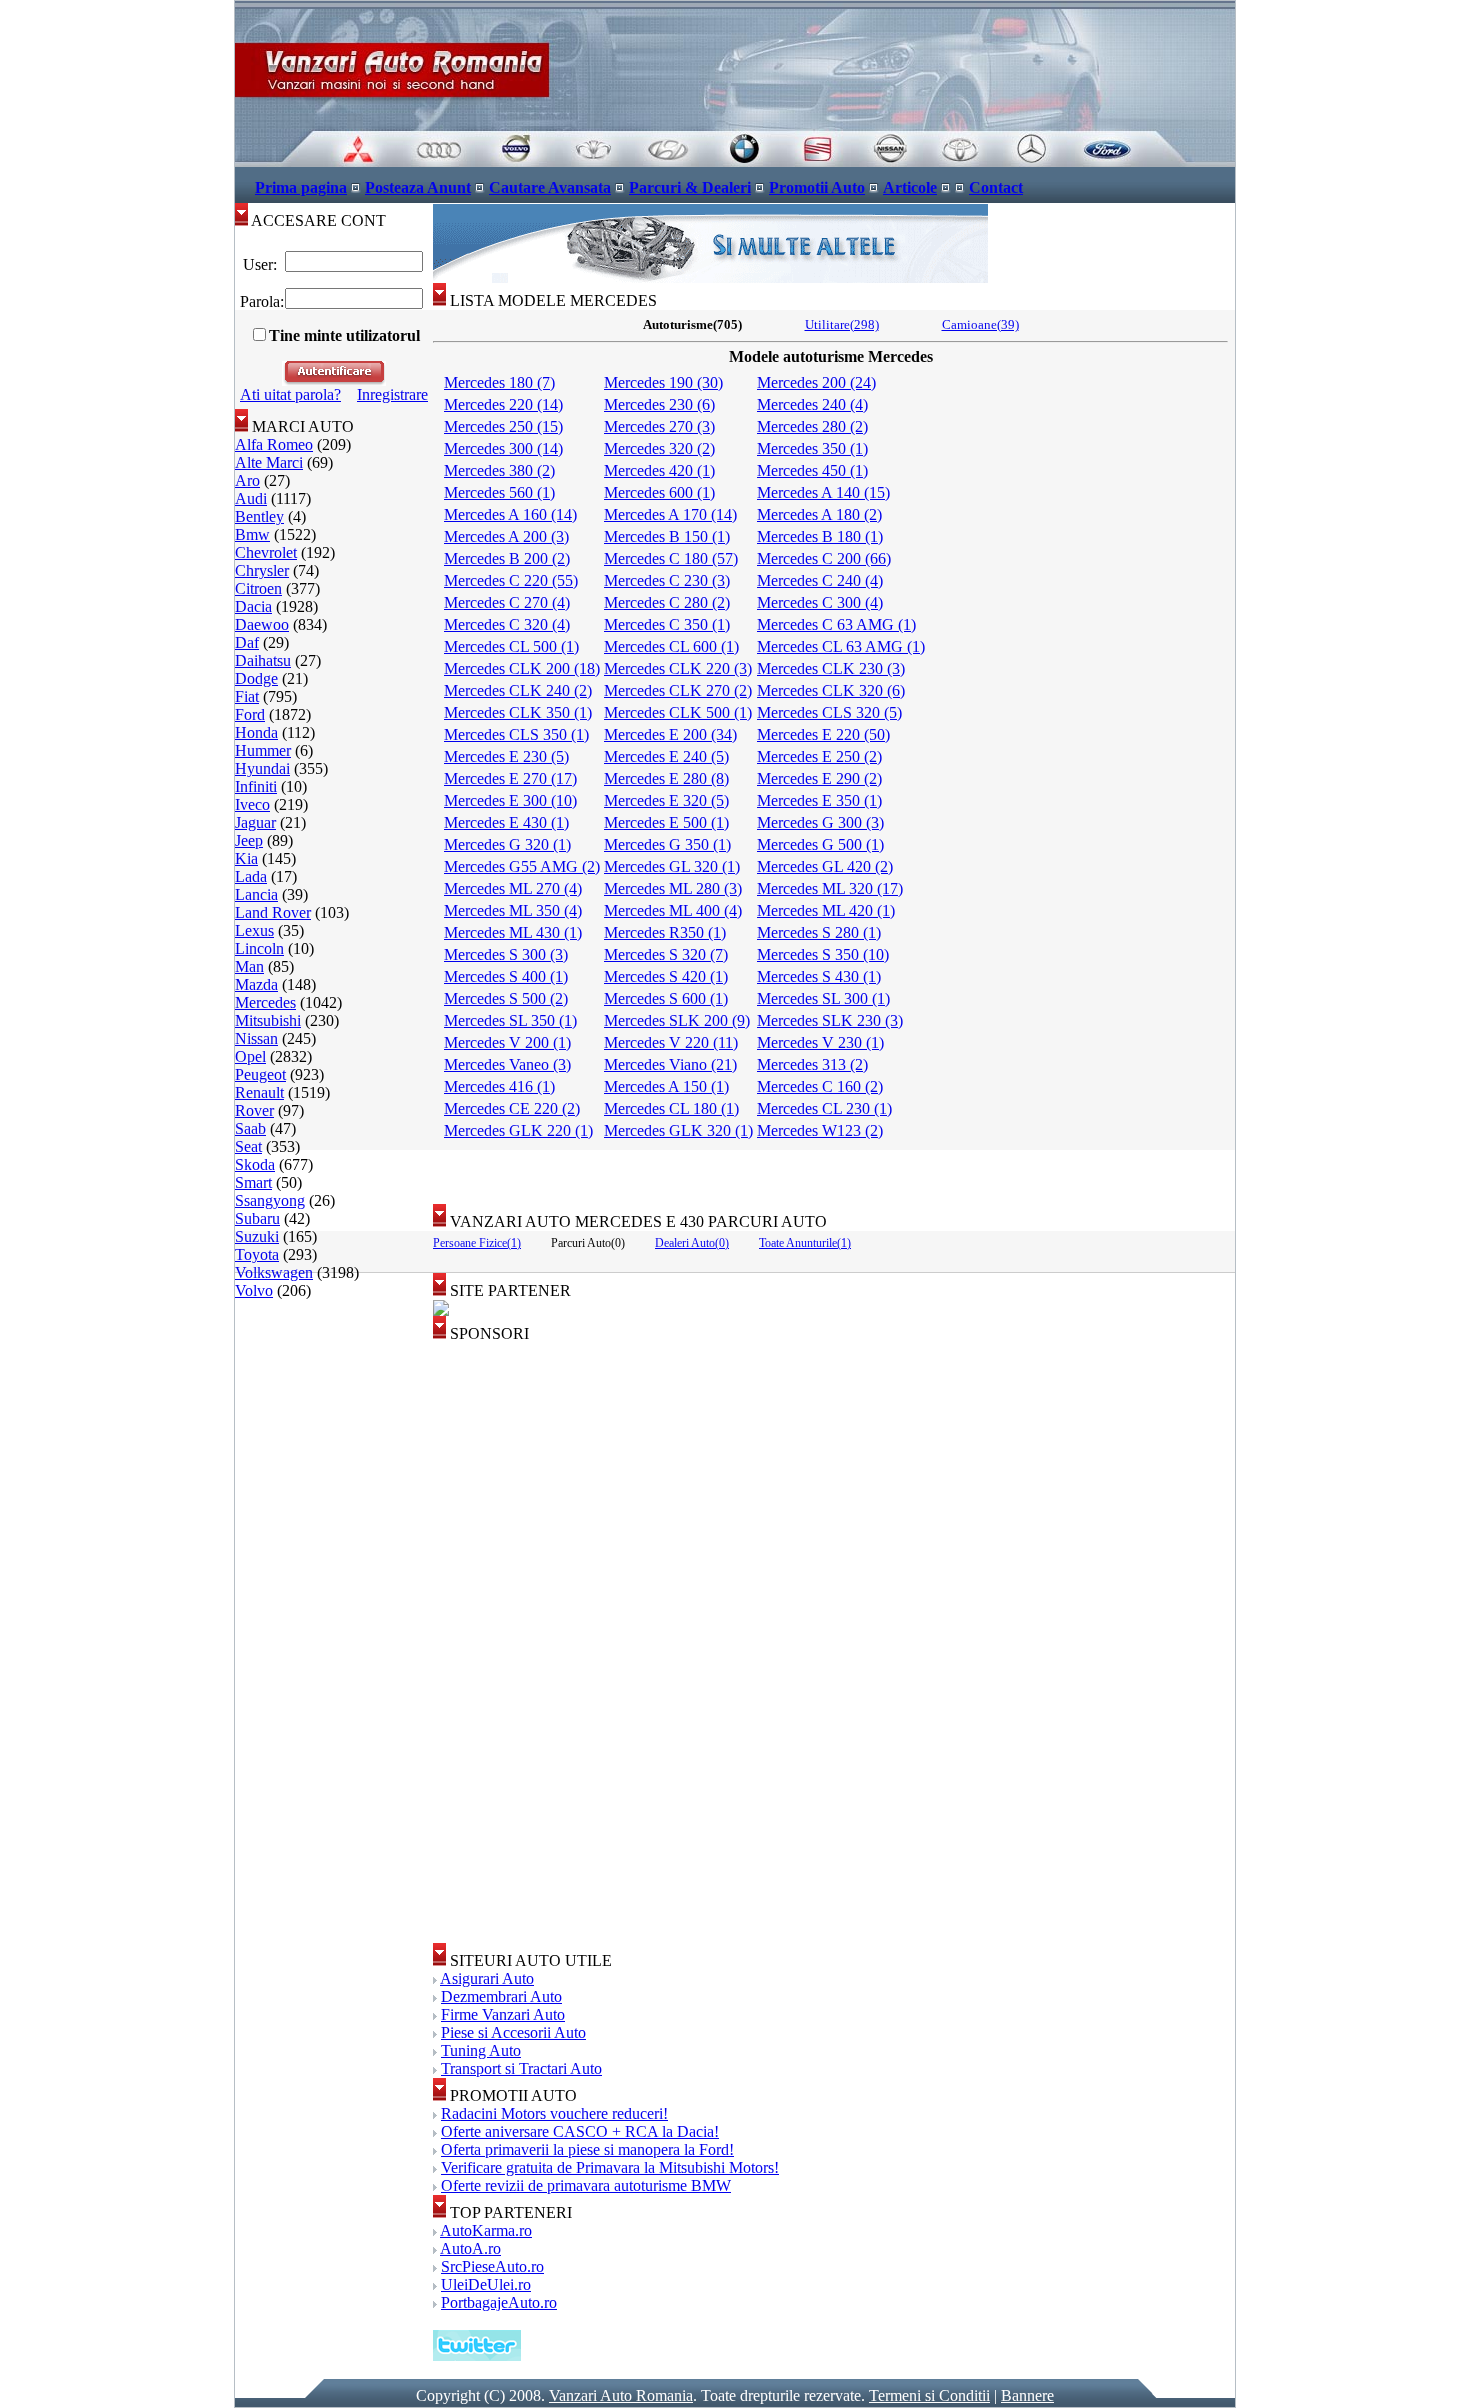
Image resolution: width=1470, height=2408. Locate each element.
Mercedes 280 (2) (812, 426)
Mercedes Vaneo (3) (507, 1064)
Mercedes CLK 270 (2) (678, 690)
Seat (248, 1146)
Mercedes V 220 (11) (671, 1042)
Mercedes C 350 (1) (667, 624)
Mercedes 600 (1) (659, 492)
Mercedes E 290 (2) (819, 778)
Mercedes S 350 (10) (823, 954)
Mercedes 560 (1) (499, 492)
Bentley (259, 516)
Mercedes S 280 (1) (819, 932)
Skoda (255, 1164)
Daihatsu (263, 660)
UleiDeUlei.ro (486, 2284)
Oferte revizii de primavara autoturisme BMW (586, 2185)
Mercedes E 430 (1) (506, 822)
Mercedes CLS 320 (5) (829, 712)
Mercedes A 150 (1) (666, 1086)
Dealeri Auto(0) (692, 1243)
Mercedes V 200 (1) (507, 1042)
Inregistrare (392, 394)
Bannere (1027, 2395)
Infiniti (256, 786)
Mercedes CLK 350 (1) (518, 712)
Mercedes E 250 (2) (819, 756)
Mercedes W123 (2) (820, 1130)
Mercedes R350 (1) (665, 932)
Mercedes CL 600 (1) (671, 646)
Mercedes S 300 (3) (506, 954)
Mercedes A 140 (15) (823, 492)
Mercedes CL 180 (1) (671, 1108)
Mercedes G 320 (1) (507, 844)
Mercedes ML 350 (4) (513, 910)
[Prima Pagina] (735, 161)
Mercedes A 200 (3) (506, 536)
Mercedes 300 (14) (503, 448)
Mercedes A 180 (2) (819, 514)
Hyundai (262, 768)
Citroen (258, 588)
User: (260, 264)
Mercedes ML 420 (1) (826, 910)
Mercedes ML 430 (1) (513, 932)
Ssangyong (270, 1200)
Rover (254, 1110)
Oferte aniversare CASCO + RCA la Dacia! (580, 2131)
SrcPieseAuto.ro (492, 2266)
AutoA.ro (470, 2248)
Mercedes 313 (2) (812, 1064)
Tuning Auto (481, 2050)
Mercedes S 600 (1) (666, 998)
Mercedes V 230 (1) (820, 1042)
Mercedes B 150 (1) (667, 536)
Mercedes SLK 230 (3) (830, 1020)
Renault (259, 1092)
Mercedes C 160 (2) (820, 1086)
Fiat (247, 696)
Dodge (256, 678)
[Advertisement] (834, 1170)
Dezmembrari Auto (501, 1996)
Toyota (257, 1254)
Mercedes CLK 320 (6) (831, 690)
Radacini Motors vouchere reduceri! (554, 2113)
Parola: (260, 301)
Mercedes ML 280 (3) (673, 888)
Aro (247, 480)
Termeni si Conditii (929, 2395)
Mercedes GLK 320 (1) (678, 1130)
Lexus (254, 930)
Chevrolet (266, 552)
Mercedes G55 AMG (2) (522, 866)
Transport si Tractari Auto (521, 2068)
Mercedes (265, 1002)
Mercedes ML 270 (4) (513, 888)
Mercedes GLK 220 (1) (518, 1130)
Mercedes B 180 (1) (820, 536)
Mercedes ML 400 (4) (673, 910)
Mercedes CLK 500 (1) (678, 712)
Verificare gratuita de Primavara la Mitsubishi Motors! (610, 2167)
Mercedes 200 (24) (816, 382)
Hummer (263, 750)
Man (249, 966)
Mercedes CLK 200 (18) (522, 668)
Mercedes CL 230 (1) (824, 1108)
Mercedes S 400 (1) (506, 976)
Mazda (256, 984)
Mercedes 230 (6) (659, 404)
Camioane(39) (980, 324)
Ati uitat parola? (290, 394)
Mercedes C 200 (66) (824, 558)
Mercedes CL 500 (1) (511, 646)
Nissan (256, 1038)
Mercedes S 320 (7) (666, 954)
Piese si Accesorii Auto (513, 2032)
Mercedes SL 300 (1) (823, 998)
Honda (256, 732)
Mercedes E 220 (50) (823, 734)
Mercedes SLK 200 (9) (677, 1020)
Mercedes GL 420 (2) (825, 866)
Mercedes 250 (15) (503, 426)
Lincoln (259, 948)
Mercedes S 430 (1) (819, 976)
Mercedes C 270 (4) (507, 602)
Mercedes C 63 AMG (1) (836, 624)
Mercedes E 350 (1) (819, 800)
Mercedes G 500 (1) (820, 844)
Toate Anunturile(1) (805, 1243)
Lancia (256, 894)
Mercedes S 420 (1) (666, 976)
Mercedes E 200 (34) (670, 734)
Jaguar (255, 822)
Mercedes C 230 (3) (667, 580)
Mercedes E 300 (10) (510, 800)
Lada (251, 876)
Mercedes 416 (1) (499, 1086)
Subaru (257, 1218)
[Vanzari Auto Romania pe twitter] (477, 2355)
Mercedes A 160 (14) (510, 514)
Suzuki (257, 1236)
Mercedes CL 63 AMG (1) (841, 646)
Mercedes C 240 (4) (820, 580)
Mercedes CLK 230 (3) (831, 668)
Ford (250, 714)
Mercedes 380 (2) (499, 470)
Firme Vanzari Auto (503, 2014)
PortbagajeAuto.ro (499, 2302)
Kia (246, 858)
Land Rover (273, 912)
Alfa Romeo (274, 444)
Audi (251, 498)
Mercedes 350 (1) (812, 448)
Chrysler (262, 570)
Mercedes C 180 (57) (671, 558)
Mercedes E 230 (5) (506, 756)
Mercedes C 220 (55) (511, 580)
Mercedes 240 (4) (812, 404)
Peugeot (260, 1074)
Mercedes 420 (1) (659, 470)
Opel (250, 1056)
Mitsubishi (268, 1020)
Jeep (249, 840)
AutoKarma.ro (486, 2230)
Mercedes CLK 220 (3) (678, 668)
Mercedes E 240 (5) (666, 756)
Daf (247, 642)
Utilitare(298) (842, 324)
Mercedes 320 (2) (659, 448)
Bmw (252, 534)
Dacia (253, 606)
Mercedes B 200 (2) (507, 558)
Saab (250, 1128)
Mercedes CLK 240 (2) (518, 690)
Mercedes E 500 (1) (666, 822)
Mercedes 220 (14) (503, 404)
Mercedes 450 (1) (812, 470)
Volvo (254, 1290)
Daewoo (262, 624)
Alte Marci (269, 462)
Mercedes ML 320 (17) (830, 888)
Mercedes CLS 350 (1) (516, 734)
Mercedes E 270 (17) (510, 778)
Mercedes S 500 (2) (506, 998)
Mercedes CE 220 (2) (512, 1108)
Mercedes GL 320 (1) (672, 866)
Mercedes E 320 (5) (666, 800)
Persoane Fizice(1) (477, 1243)
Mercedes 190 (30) (663, 382)
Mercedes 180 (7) (499, 382)
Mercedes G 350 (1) (667, 844)
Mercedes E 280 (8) (666, 778)
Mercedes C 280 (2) (667, 602)
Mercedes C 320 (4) (507, 624)
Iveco (252, 804)
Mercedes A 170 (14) (670, 514)
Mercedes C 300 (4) (820, 602)
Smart (253, 1182)
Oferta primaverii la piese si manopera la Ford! (587, 2149)
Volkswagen (274, 1272)
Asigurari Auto (487, 1978)
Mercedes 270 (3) (659, 426)
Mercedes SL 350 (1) (510, 1020)
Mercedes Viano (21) (670, 1064)
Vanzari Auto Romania (621, 2395)
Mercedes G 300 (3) (820, 822)
